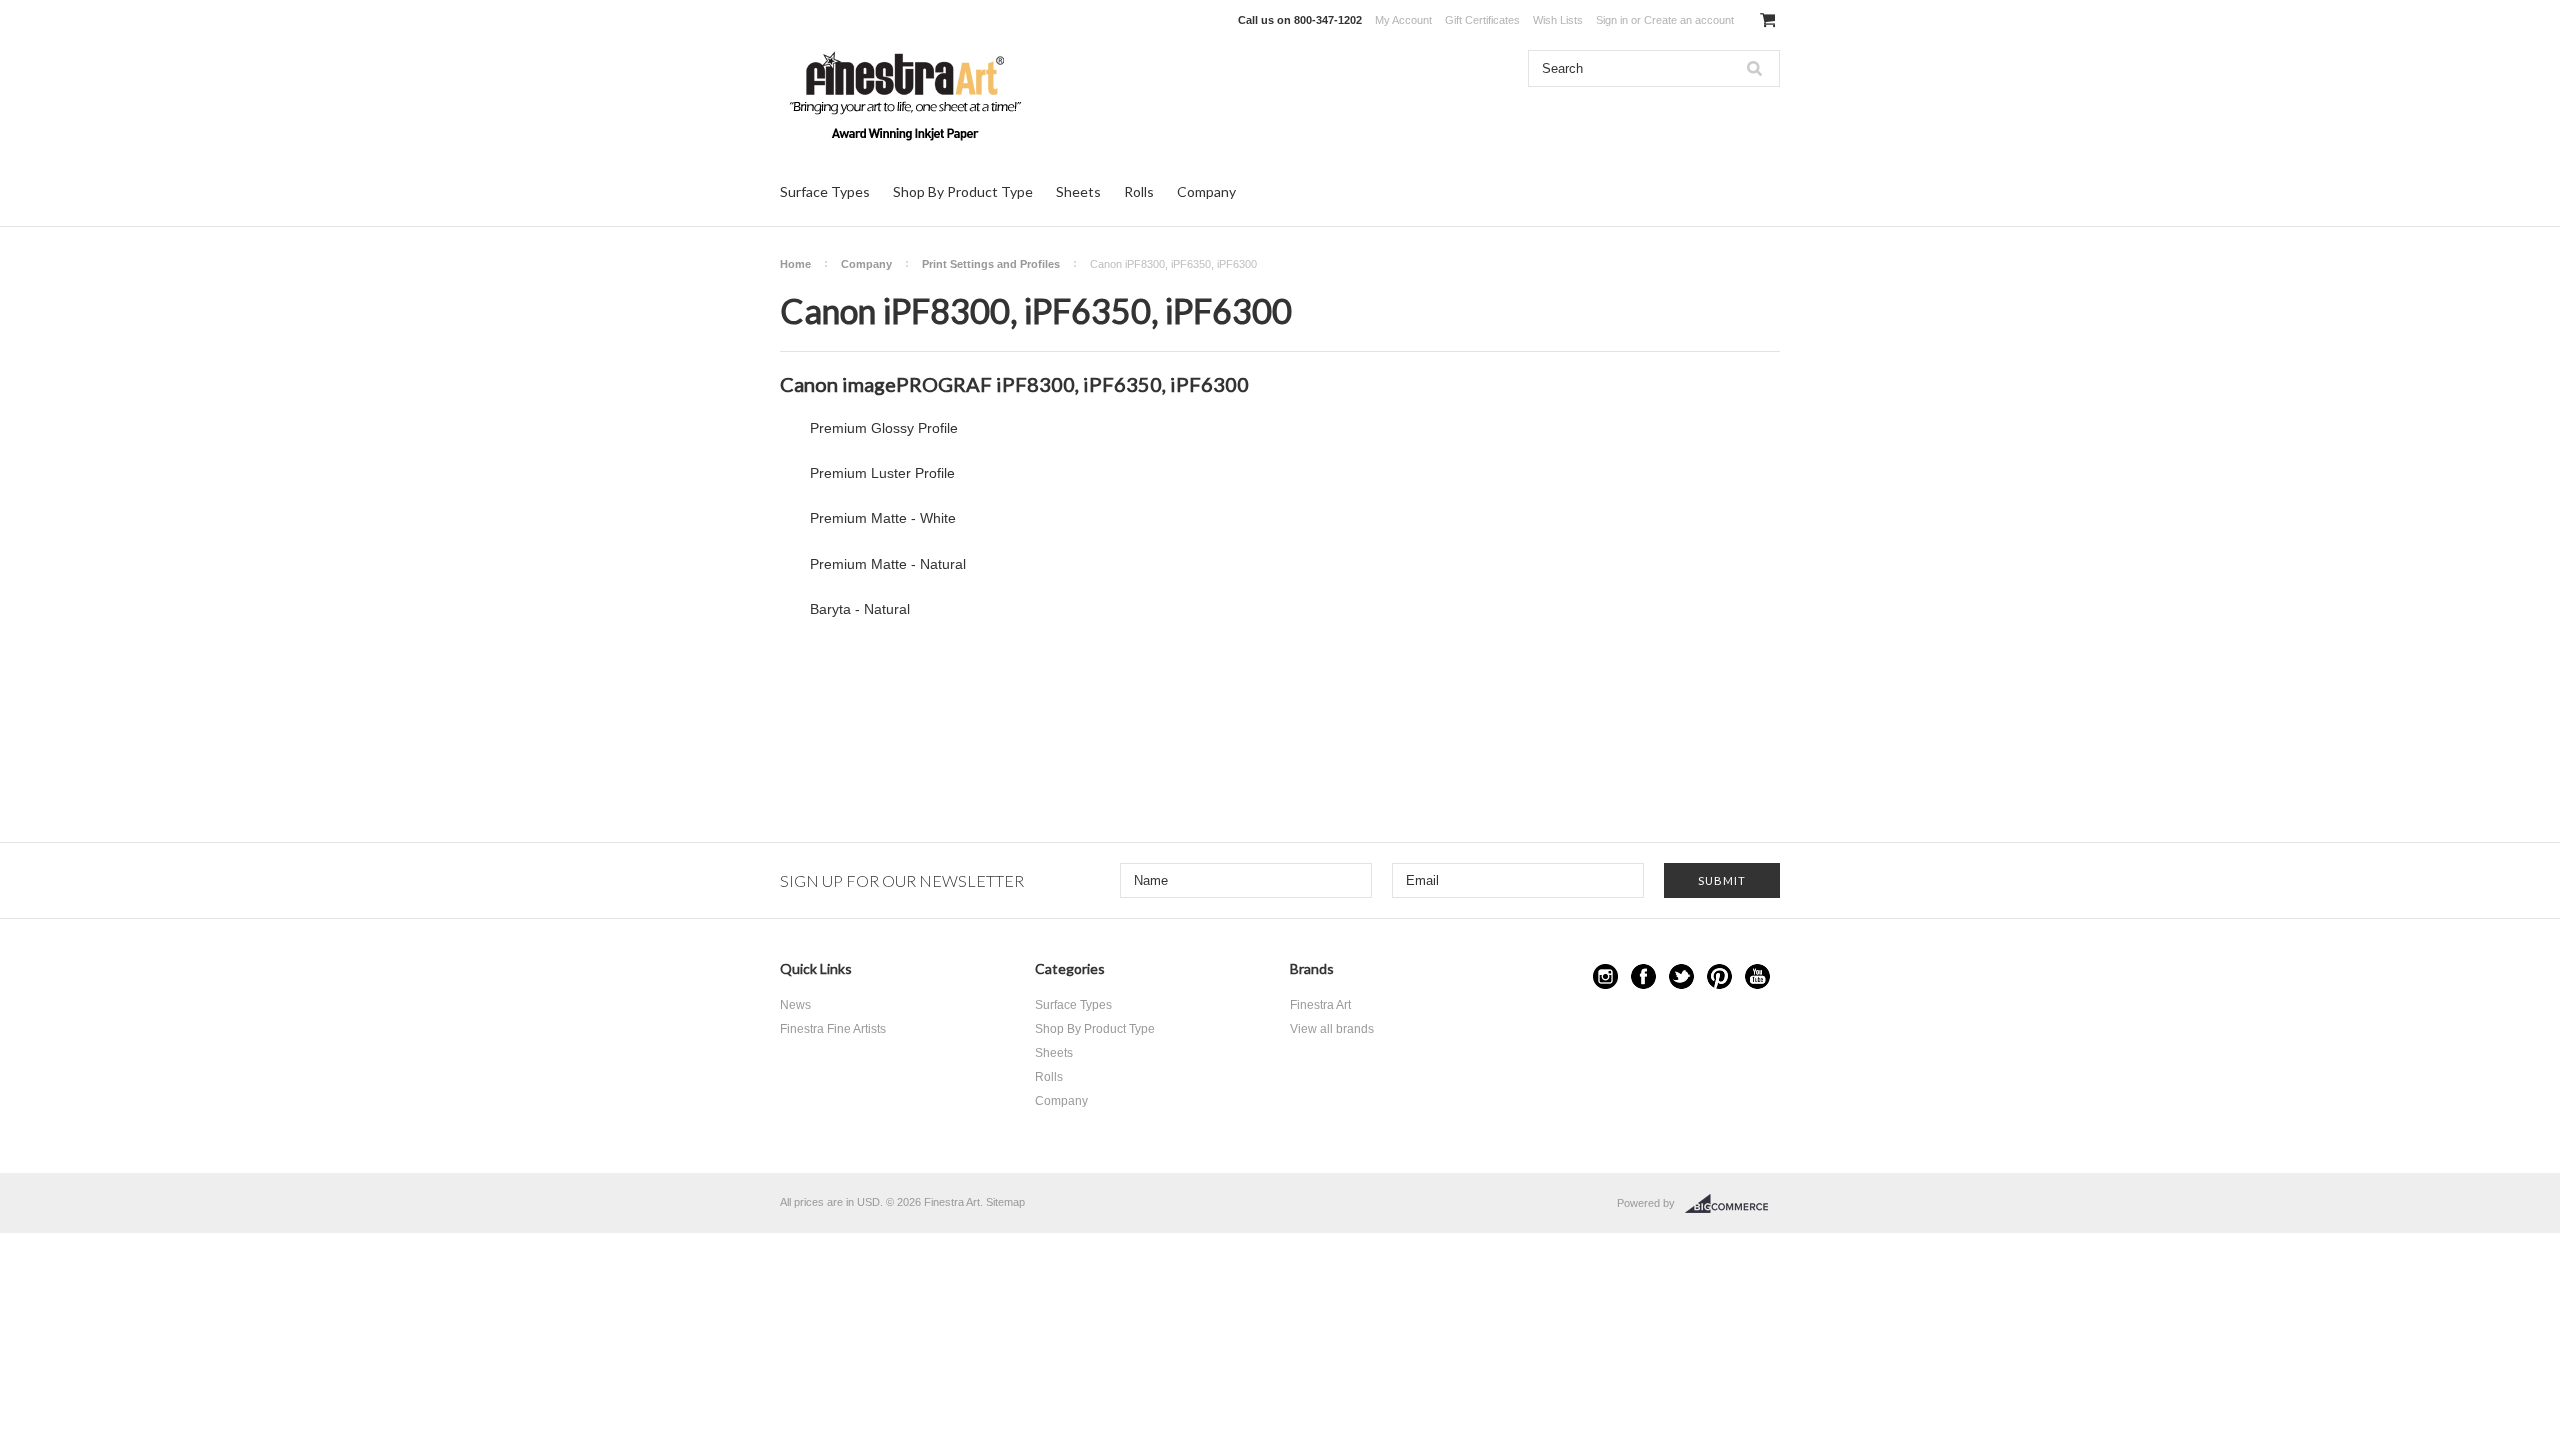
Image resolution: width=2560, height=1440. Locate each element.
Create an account (1689, 20)
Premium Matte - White (883, 518)
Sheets (1078, 191)
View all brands (1332, 1029)
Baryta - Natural (860, 609)
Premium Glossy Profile (884, 428)
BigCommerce (1732, 1204)
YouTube (1757, 976)
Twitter (1681, 976)
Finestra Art (1320, 1005)
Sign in (1612, 20)
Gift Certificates (1482, 20)
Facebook (1643, 976)
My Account (1403, 20)
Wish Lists (1558, 20)
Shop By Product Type (963, 191)
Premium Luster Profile (882, 473)
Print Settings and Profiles (991, 264)
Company (1206, 191)
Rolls (1139, 191)
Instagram (1605, 976)
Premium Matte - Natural (888, 564)
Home (795, 264)
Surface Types (825, 191)
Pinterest (1719, 976)
